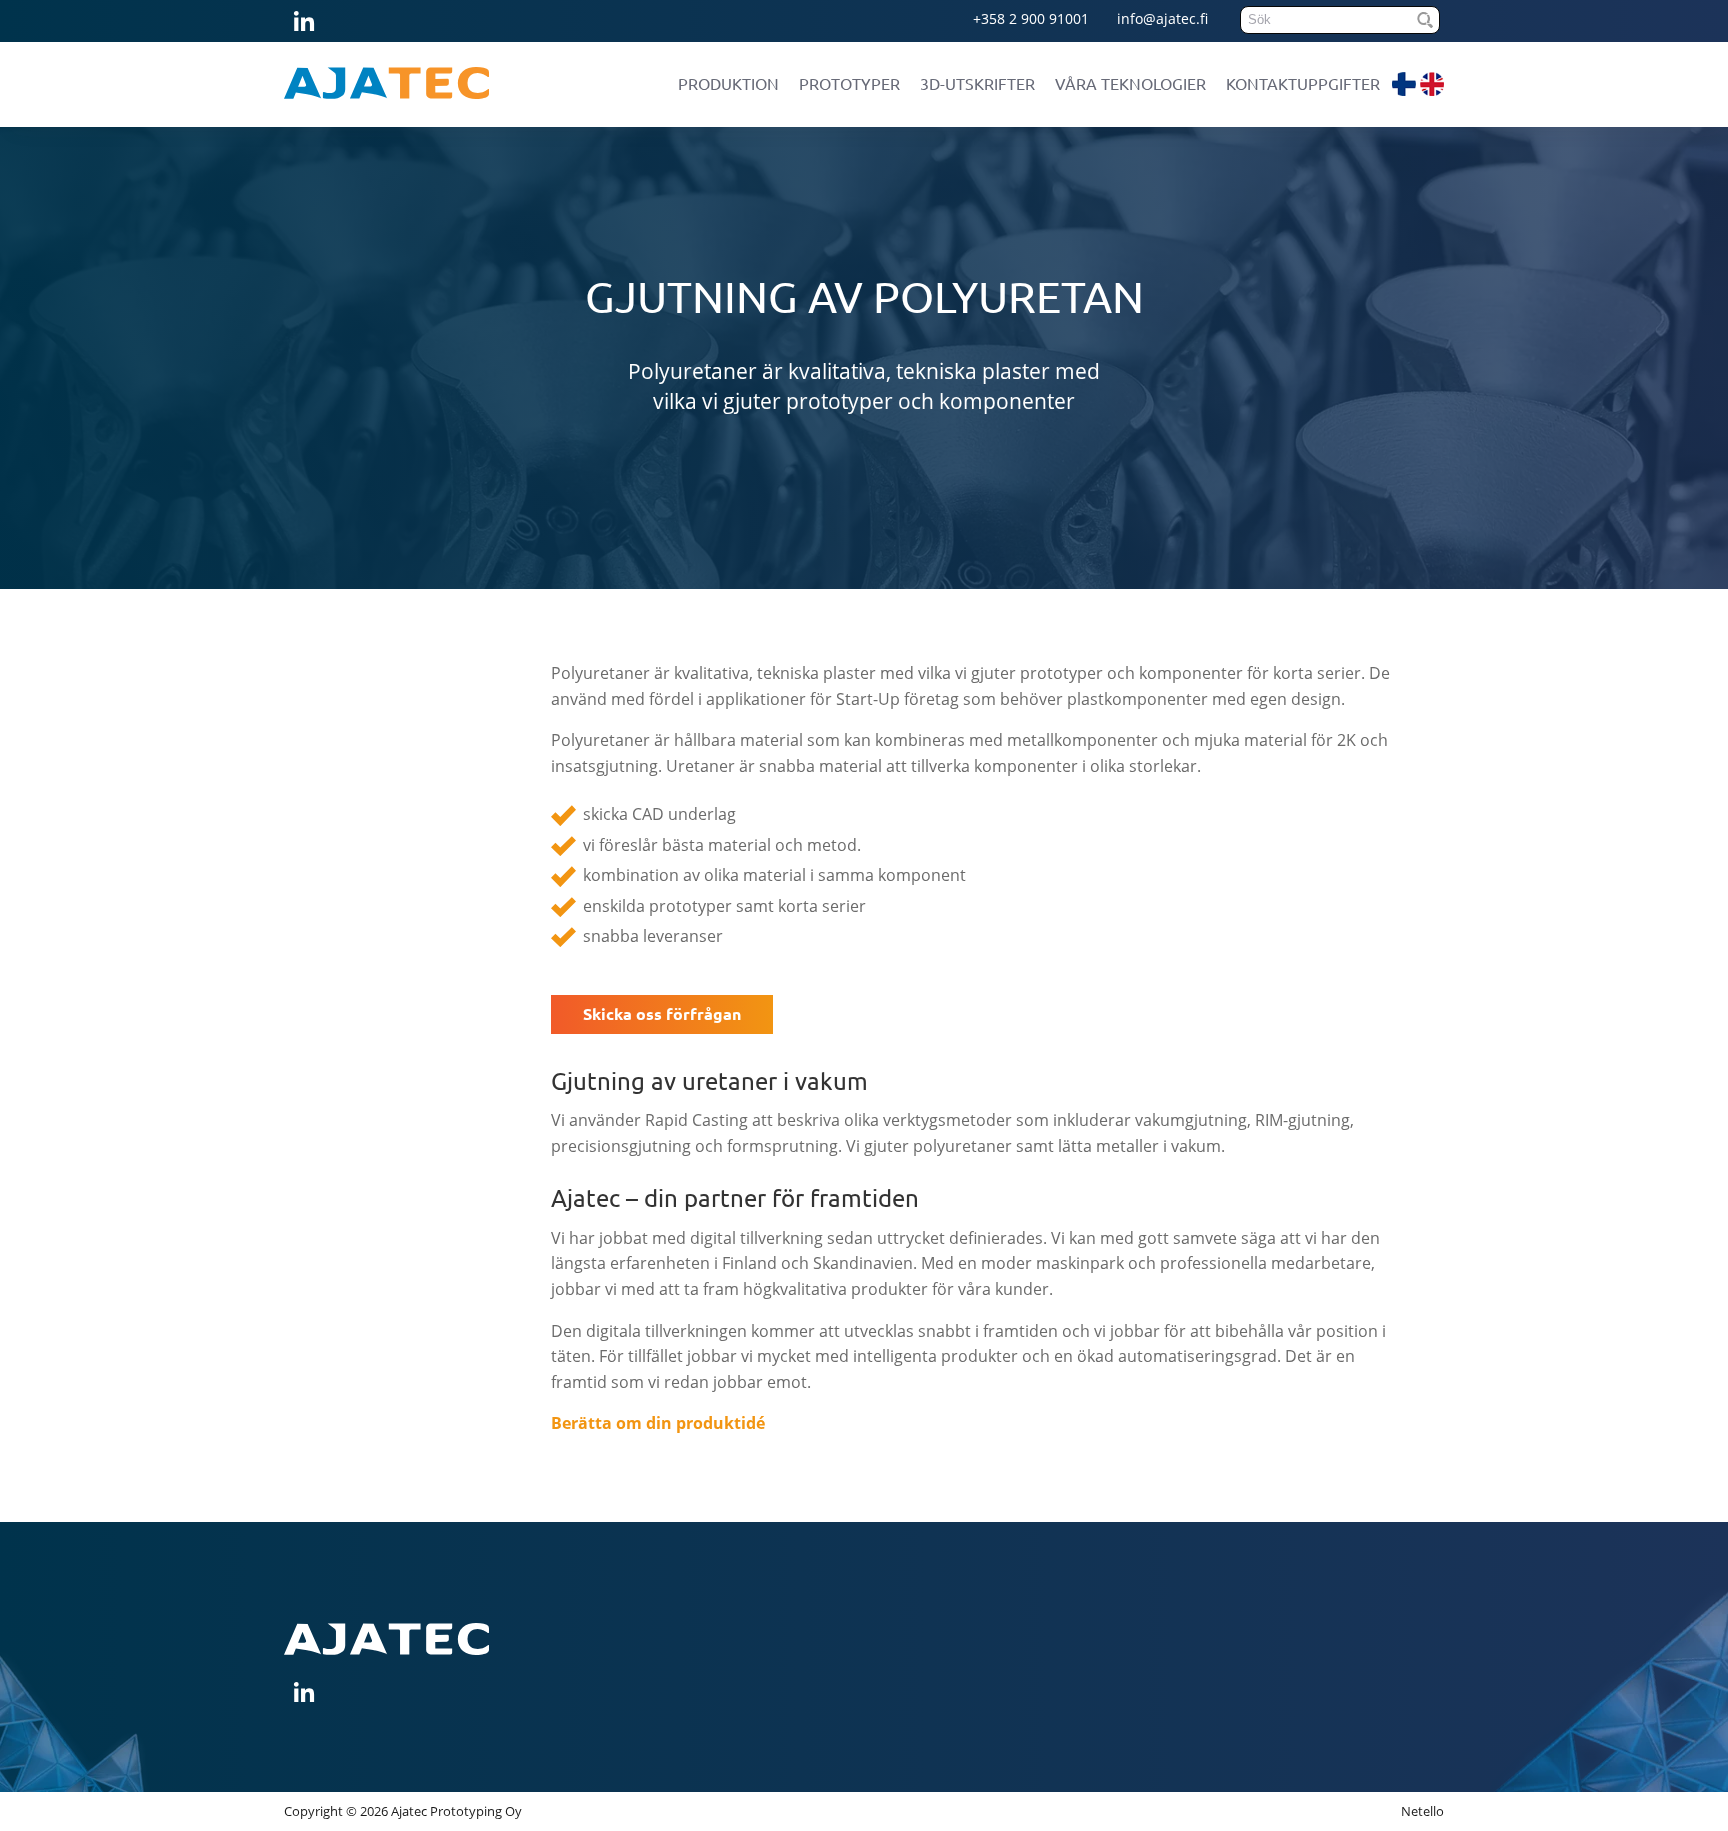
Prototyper (849, 83)
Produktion (728, 83)
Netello (1422, 1811)
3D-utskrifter (977, 83)
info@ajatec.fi (1162, 18)
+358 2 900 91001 (1031, 18)
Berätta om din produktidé (658, 1423)
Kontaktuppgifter (1303, 83)
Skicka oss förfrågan (662, 1013)
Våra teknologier (1130, 83)
